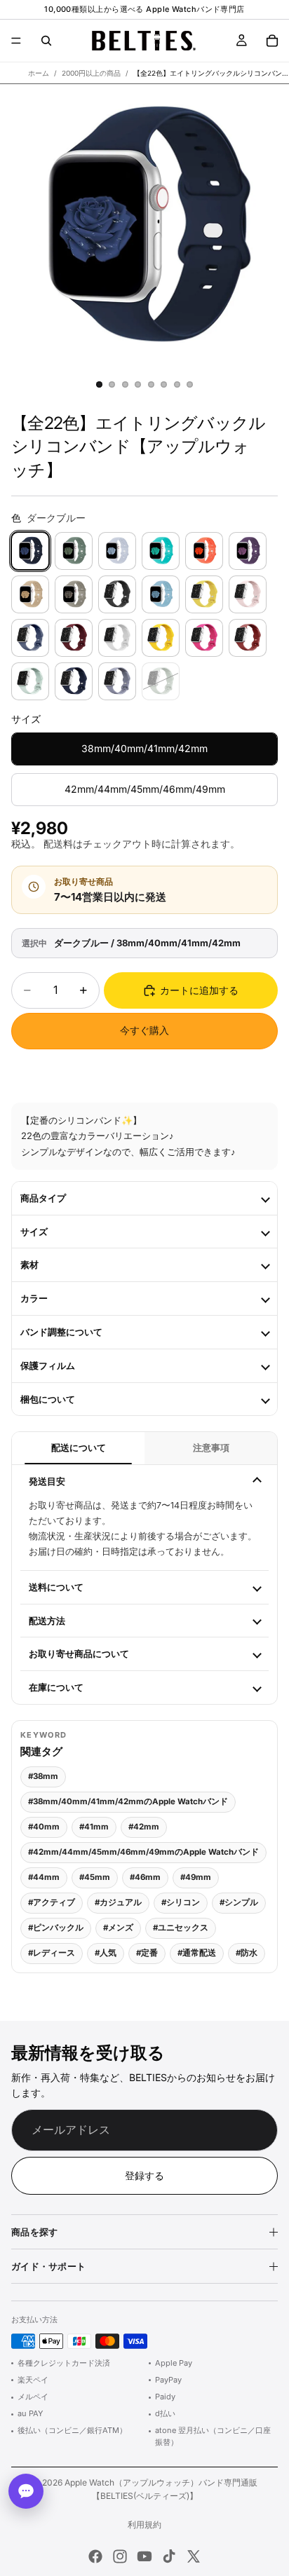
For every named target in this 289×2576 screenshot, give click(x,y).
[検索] (46, 41)
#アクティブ (52, 1902)
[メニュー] (16, 41)
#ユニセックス (181, 1928)
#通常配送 (197, 1953)
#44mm (44, 1877)
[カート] (272, 41)
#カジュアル (118, 1902)
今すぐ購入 (144, 1030)
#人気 (106, 1953)
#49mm (196, 1877)
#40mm (44, 1827)
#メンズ (118, 1928)
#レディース (52, 1953)
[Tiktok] (169, 2556)
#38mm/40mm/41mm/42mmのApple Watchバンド (128, 1801)
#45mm (95, 1877)
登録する (144, 2175)
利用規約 (144, 2524)
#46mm (145, 1877)
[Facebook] (95, 2556)
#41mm (94, 1827)
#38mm (43, 1776)
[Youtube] (144, 2556)
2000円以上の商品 (91, 73)
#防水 (247, 1953)
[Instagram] (120, 2556)
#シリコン (181, 1902)
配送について (79, 1448)
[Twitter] (194, 2556)
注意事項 (211, 1448)
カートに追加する (199, 990)
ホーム (39, 73)
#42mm (144, 1827)
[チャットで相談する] (26, 2491)
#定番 (147, 1953)
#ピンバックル (56, 1928)
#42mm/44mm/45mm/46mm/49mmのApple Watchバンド (143, 1852)
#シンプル (239, 1902)
